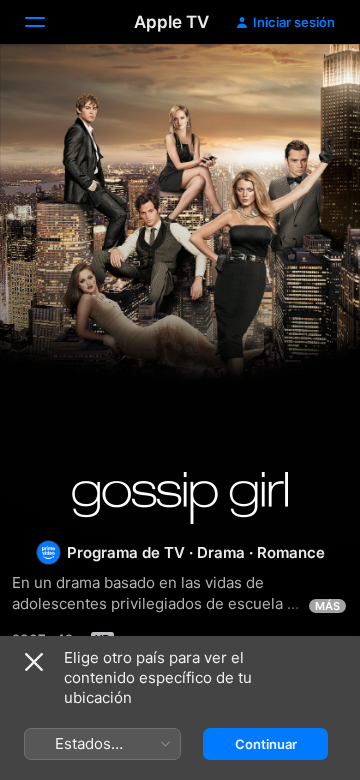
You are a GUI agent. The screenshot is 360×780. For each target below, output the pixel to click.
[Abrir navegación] (47, 22)
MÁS (327, 606)
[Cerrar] (34, 662)
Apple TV (171, 22)
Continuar (266, 744)
